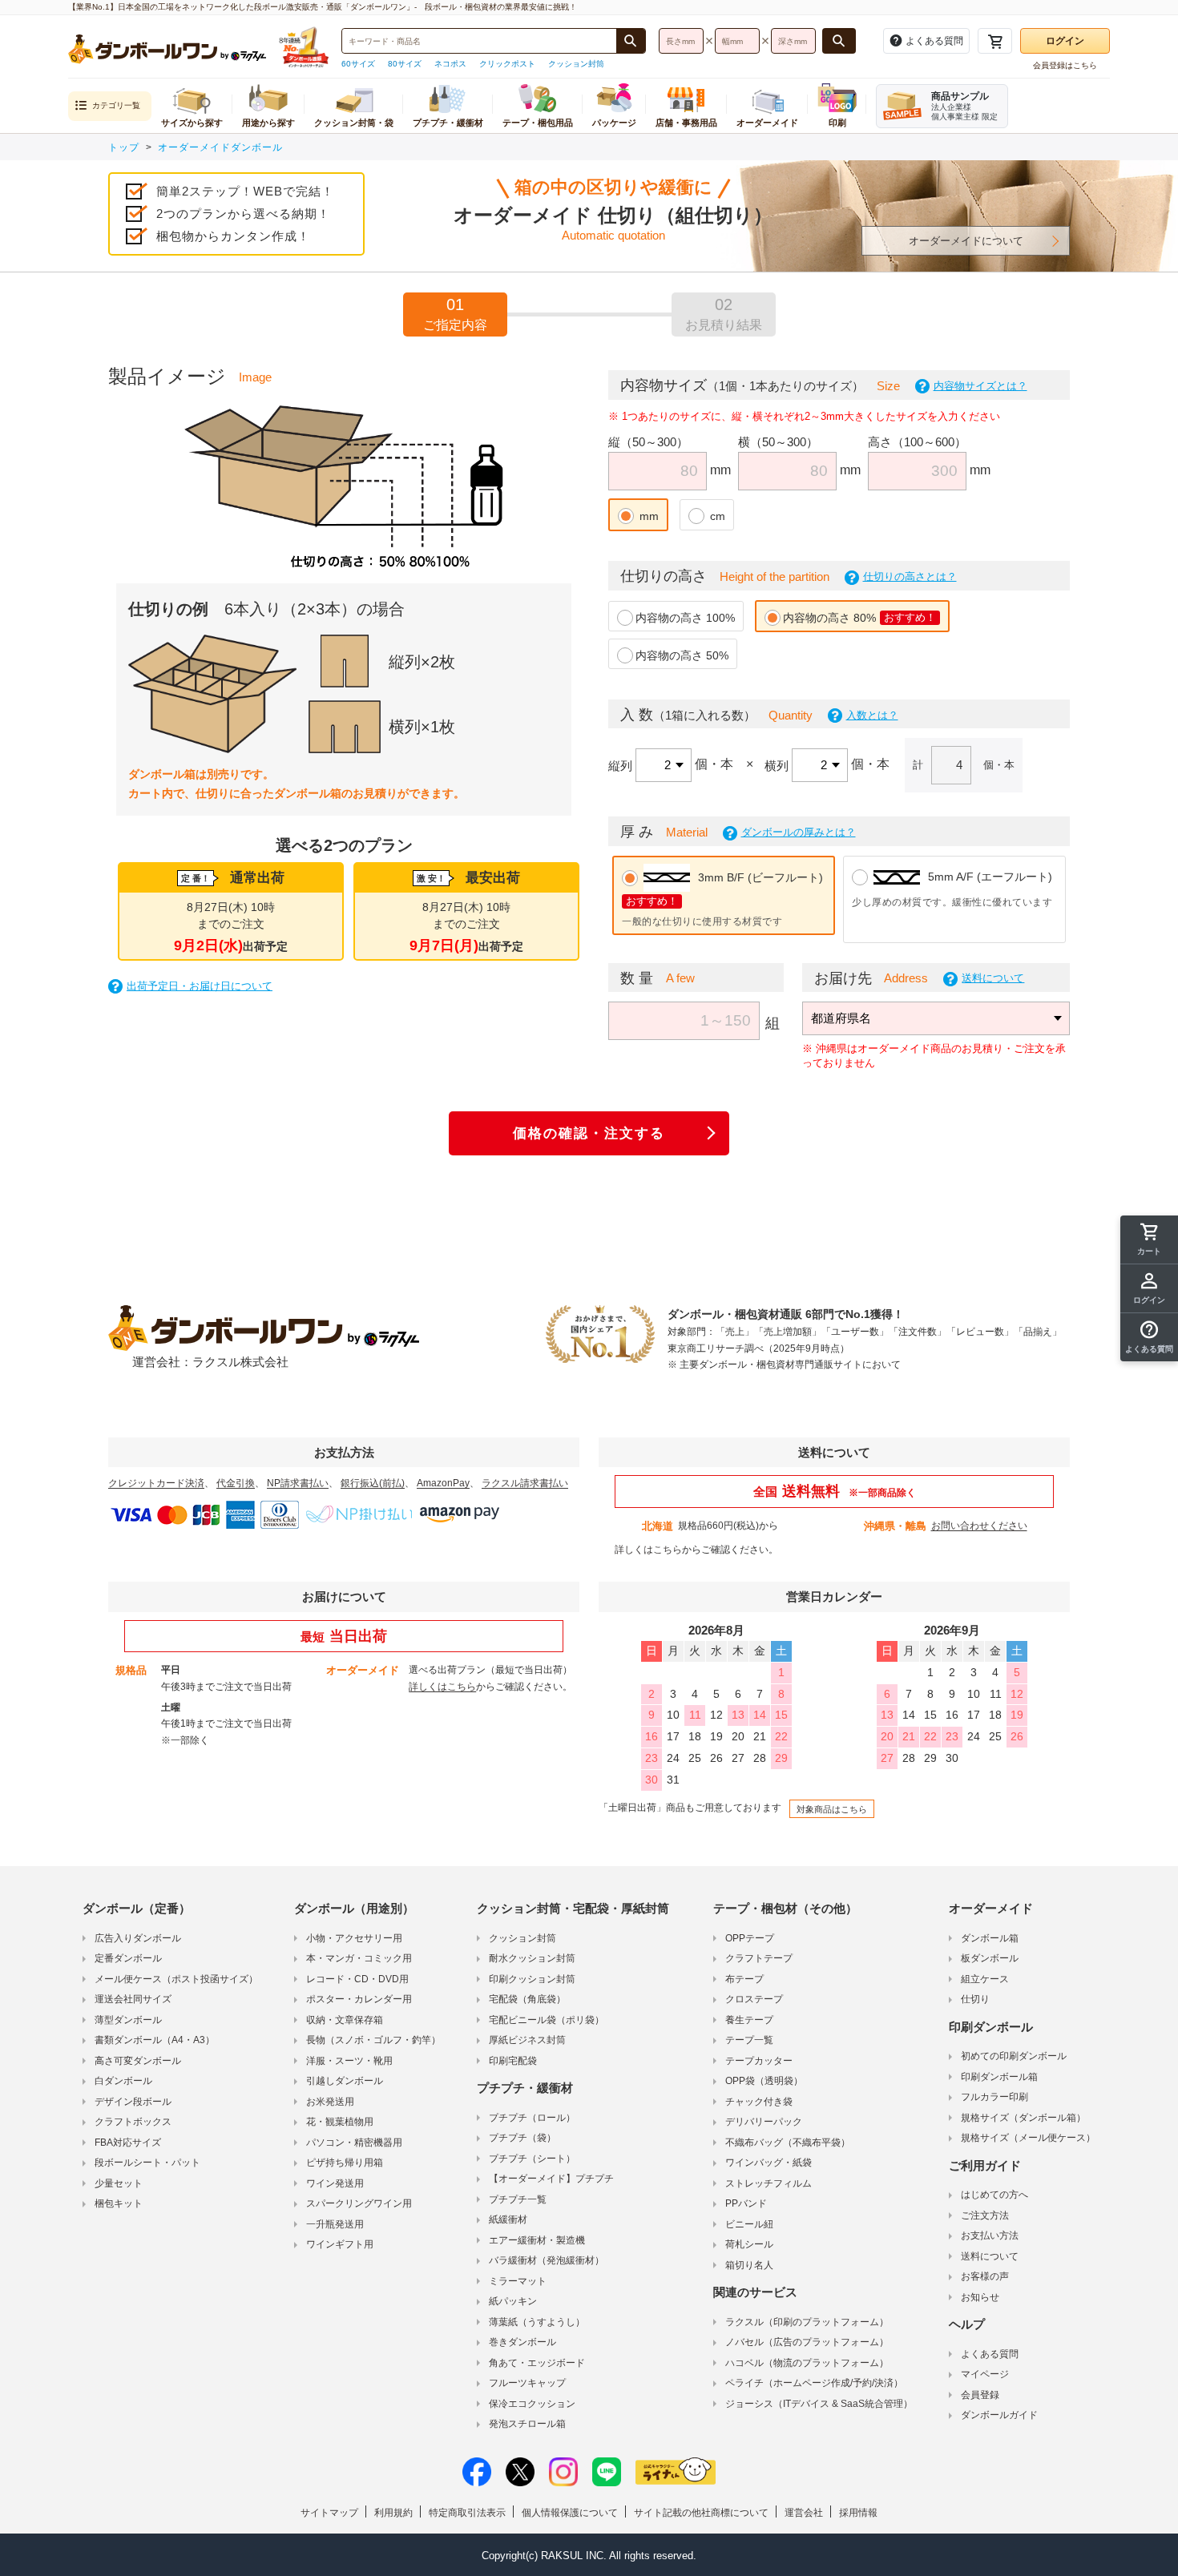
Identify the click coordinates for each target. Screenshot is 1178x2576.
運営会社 (804, 2513)
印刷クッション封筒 (532, 1979)
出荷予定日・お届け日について (200, 986)
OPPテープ (750, 1938)
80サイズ (405, 64)
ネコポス (450, 64)
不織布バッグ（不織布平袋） (788, 2143)
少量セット (119, 2183)
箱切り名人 (749, 2265)
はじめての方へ (994, 2195)
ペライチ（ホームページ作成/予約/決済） (814, 2383)
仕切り (975, 1999)
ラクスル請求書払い (525, 1483)
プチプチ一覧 (518, 2199)
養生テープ (749, 2020)
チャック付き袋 (759, 2102)
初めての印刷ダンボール (1014, 2056)
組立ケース (985, 1979)
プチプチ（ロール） (532, 2118)
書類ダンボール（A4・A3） (155, 2040)
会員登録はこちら (1065, 65)
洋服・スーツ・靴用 (349, 2061)
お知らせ (980, 2297)
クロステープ (754, 1999)
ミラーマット (518, 2281)
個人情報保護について (570, 2513)
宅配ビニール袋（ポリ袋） (547, 2020)
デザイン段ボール (133, 2102)
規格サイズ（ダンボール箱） (1023, 2118)
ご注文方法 (985, 2215)
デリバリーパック (764, 2122)
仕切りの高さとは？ (910, 576)
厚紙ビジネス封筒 (527, 2040)
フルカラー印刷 (994, 2097)
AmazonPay (443, 1483)
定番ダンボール (128, 1958)
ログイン (1065, 41)
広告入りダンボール (138, 1938)
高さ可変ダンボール (138, 2061)
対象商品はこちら (832, 1809)
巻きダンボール (522, 2342)
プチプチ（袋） (522, 2138)
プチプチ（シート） (532, 2159)
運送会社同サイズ (133, 1999)
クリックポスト (507, 64)
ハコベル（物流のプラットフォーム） (807, 2363)
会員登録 (980, 2395)
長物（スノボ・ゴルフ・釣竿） (373, 2040)
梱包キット (119, 2203)
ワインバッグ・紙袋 (769, 2163)
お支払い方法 (990, 2235)
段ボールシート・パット (147, 2163)
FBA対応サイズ (128, 2143)
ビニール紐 (749, 2224)
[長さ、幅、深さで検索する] (839, 41)
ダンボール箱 (990, 1938)
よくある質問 (990, 2354)
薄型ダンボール (128, 2020)
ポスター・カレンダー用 (359, 1999)
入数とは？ (872, 715)
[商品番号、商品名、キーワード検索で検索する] (631, 41)
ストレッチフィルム (769, 2183)
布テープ (744, 1979)
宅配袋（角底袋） (527, 1999)
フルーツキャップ (527, 2383)
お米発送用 (330, 2102)
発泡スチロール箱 (527, 2424)
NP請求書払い (298, 1483)
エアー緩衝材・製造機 (537, 2240)
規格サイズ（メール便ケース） (1028, 2138)
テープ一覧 (749, 2040)
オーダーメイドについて (966, 241)
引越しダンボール (345, 2081)
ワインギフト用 (340, 2244)
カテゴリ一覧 (116, 105)
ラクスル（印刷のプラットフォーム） (807, 2322)
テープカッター (759, 2061)
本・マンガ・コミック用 (359, 1958)
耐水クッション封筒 (532, 1958)
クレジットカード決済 (156, 1483)
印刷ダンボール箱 (999, 2077)
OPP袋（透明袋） (764, 2081)
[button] (1149, 1337)
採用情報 (858, 2513)
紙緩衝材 (508, 2219)
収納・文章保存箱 (345, 2020)
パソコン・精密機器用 (354, 2143)
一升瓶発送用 (335, 2224)
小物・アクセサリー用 (354, 1938)
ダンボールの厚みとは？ (799, 832)
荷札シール (749, 2244)
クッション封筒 (576, 64)
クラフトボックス (133, 2122)
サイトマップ (329, 2513)
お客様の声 (985, 2276)
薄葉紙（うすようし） (537, 2322)
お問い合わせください (979, 1526)
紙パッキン (513, 2301)
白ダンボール (123, 2081)
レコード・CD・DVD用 (357, 1979)
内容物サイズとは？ (980, 386)
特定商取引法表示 (467, 2513)
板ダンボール (990, 1958)
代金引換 (236, 1483)
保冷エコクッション (532, 2404)
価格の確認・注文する (589, 1133)
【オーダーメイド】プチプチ (551, 2179)
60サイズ (358, 64)
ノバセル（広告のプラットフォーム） (807, 2342)
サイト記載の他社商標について (701, 2513)
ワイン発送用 (335, 2183)
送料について (993, 978)
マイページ (985, 2374)
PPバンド (746, 2203)
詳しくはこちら (648, 1550)
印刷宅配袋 (513, 2061)
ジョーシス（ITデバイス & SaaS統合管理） (819, 2404)
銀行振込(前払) (373, 1483)
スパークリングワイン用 (359, 2203)
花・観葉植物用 (340, 2122)
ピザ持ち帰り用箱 (345, 2163)
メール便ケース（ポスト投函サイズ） (176, 1979)
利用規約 (393, 2513)
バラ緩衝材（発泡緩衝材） (547, 2260)
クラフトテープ (759, 1958)
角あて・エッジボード (537, 2363)
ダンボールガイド (999, 2415)
